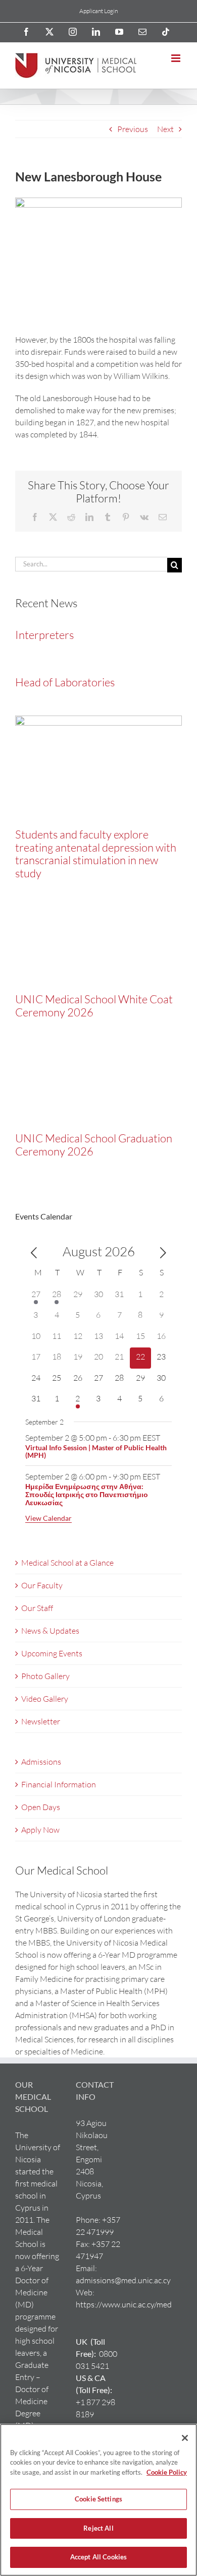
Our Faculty (42, 1585)
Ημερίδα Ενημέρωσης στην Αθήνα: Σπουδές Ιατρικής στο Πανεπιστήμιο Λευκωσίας (87, 1494)
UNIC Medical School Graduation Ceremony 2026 (94, 1145)
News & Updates (50, 1631)
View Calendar (48, 1518)
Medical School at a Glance (67, 1563)
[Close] (185, 2438)
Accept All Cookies (98, 2557)
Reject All (98, 2528)
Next (165, 129)
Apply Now (40, 1830)
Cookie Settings (98, 2499)
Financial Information (59, 1784)
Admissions (41, 1762)
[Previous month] (34, 1253)
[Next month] (163, 1253)
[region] (98, 2500)
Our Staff (37, 1608)
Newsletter (41, 1721)
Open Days (41, 1807)
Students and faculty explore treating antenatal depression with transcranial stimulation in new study (96, 854)
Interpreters (44, 635)
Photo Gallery (45, 1676)
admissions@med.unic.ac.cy (123, 2280)
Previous (133, 129)
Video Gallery (45, 1699)
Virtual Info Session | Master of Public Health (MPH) (96, 1452)
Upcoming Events (52, 1653)
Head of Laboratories (65, 682)
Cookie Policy (167, 2472)
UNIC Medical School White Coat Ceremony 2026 (94, 1006)
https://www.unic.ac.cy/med (124, 2304)
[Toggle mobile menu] (177, 58)
